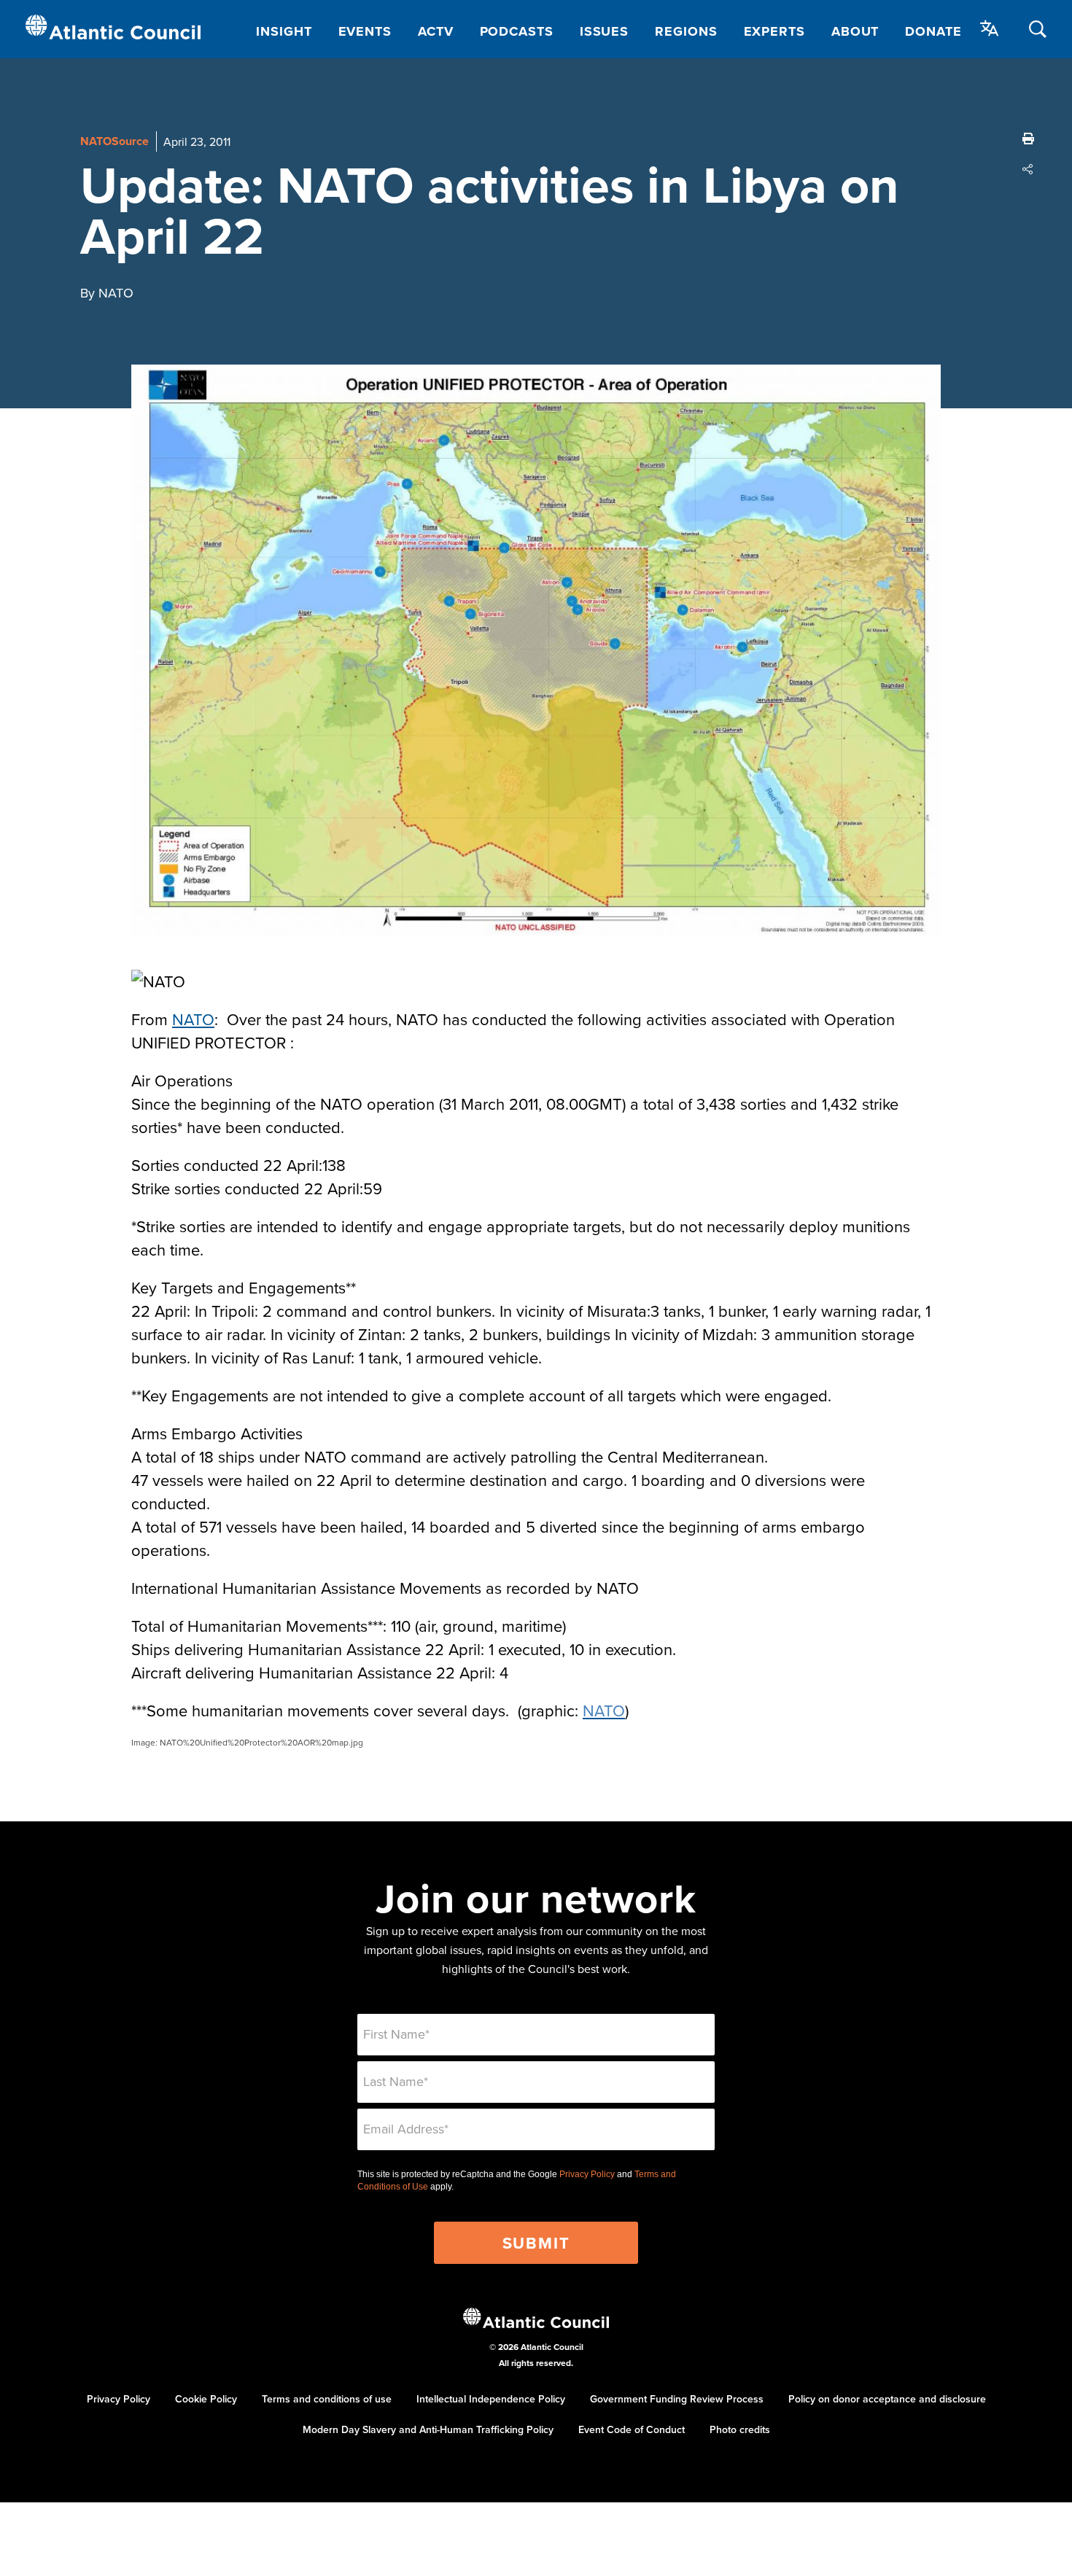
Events (365, 31)
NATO (193, 1019)
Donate (933, 31)
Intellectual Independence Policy (491, 2399)
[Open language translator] (990, 28)
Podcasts (517, 31)
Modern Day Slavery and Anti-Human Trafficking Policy (428, 2429)
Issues (604, 31)
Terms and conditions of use (327, 2399)
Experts (774, 31)
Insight (284, 31)
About (855, 31)
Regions (686, 31)
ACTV (436, 31)
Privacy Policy (587, 2174)
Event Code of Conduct (632, 2429)
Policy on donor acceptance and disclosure (887, 2399)
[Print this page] (1028, 139)
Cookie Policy (206, 2399)
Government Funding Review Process (677, 2399)
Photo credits (740, 2429)
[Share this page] (1028, 169)
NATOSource (114, 141)
